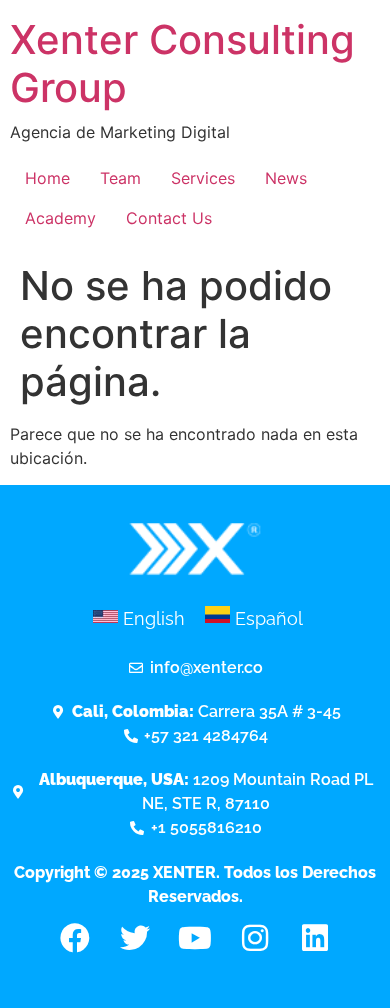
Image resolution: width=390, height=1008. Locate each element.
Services (203, 178)
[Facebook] (75, 938)
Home (47, 178)
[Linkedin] (315, 938)
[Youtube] (195, 938)
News (286, 178)
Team (120, 178)
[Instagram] (255, 938)
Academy (60, 218)
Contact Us (169, 218)
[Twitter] (135, 938)
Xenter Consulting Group (182, 63)
